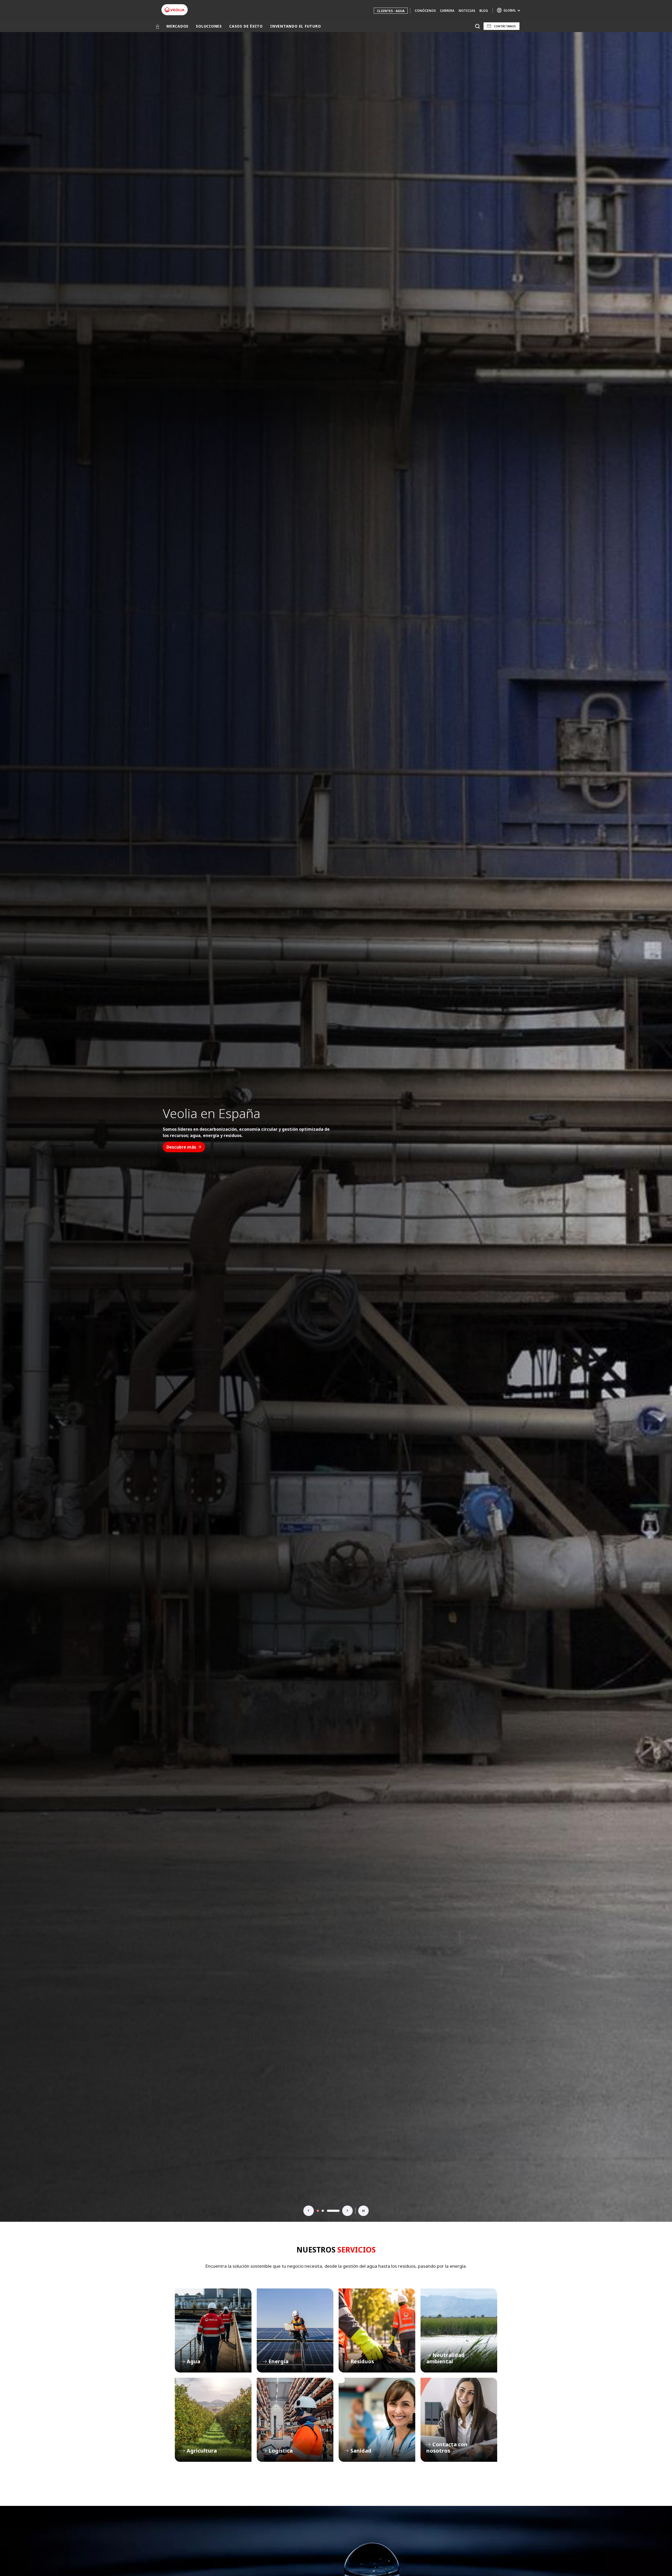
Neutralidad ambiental (459, 2330)
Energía (295, 2330)
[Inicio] (157, 26)
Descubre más (181, 1147)
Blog (484, 11)
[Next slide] (348, 2211)
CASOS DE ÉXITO (246, 26)
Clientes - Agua (391, 11)
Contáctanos (505, 26)
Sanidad (377, 2420)
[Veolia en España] (175, 10)
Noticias (467, 11)
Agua (213, 2330)
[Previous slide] (309, 2211)
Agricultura (213, 2420)
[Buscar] (477, 26)
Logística (295, 2420)
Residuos (377, 2330)
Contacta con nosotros (459, 2420)
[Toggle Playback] (364, 2211)
